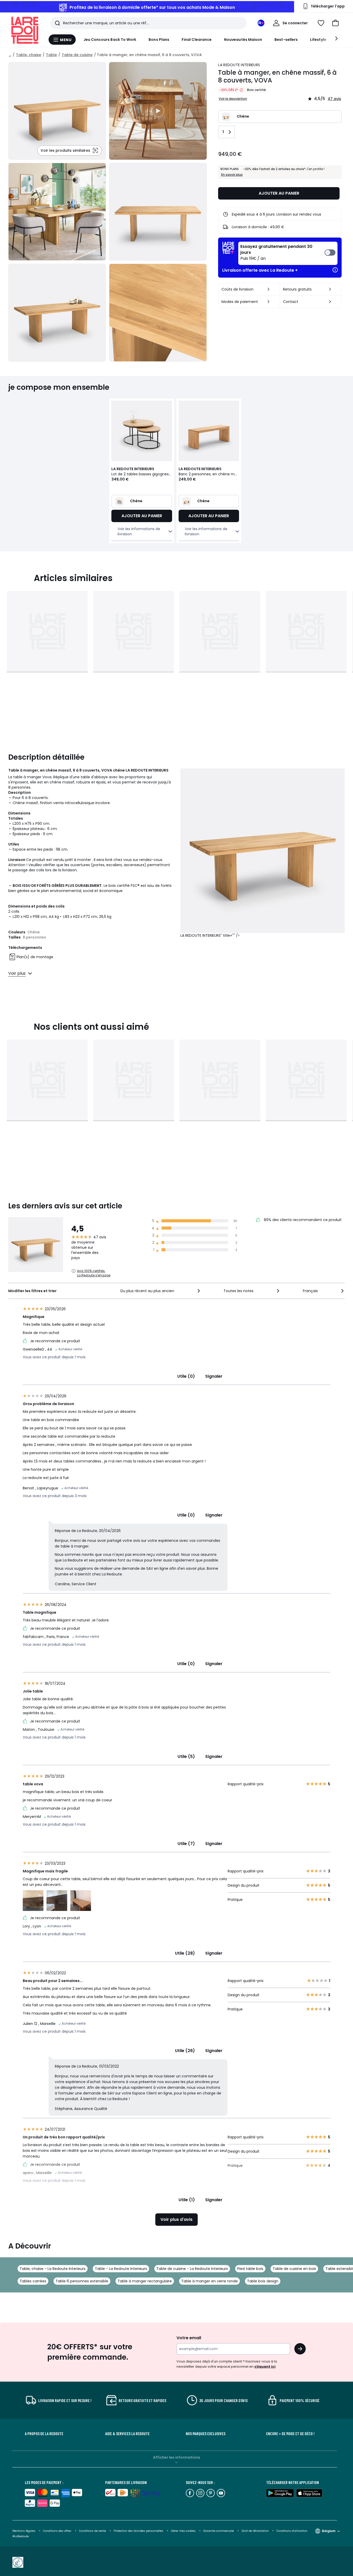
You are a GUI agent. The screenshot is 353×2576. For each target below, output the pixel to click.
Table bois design (263, 2281)
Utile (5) (186, 1756)
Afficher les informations (177, 2457)
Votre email (189, 2338)
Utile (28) (185, 1953)
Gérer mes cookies (184, 2531)
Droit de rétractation (256, 2531)
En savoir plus (232, 175)
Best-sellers (286, 40)
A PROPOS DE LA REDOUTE (44, 2434)
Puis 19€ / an (276, 253)
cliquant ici (265, 2367)
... (10, 55)
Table (51, 55)
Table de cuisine (77, 55)
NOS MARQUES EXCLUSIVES (206, 2434)
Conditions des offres (57, 2531)
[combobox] (161, 1291)
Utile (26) (185, 2051)
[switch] (288, 253)
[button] (335, 23)
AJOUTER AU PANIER (279, 193)
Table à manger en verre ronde (209, 2281)
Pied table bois (250, 2269)
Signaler (214, 1376)
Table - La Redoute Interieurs (121, 2269)
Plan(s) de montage (35, 957)
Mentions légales (24, 2531)
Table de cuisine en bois (294, 2269)
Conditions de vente (93, 2531)
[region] (158, 111)
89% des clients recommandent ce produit (302, 1220)
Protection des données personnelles (139, 2531)
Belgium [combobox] (329, 2531)
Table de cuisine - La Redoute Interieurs (192, 2269)
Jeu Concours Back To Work (110, 40)
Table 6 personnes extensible (82, 2281)
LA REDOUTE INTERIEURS (239, 65)
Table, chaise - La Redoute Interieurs (53, 2269)
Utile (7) (186, 1844)
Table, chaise (29, 55)
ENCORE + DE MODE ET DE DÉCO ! (290, 2434)
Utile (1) (187, 2200)
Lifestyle (318, 40)
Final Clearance (197, 40)
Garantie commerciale (219, 2531)
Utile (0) (186, 1376)
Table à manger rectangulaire (145, 2281)
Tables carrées (33, 2281)
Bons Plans (159, 40)
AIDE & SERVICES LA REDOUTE (127, 2434)
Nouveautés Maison (243, 40)
